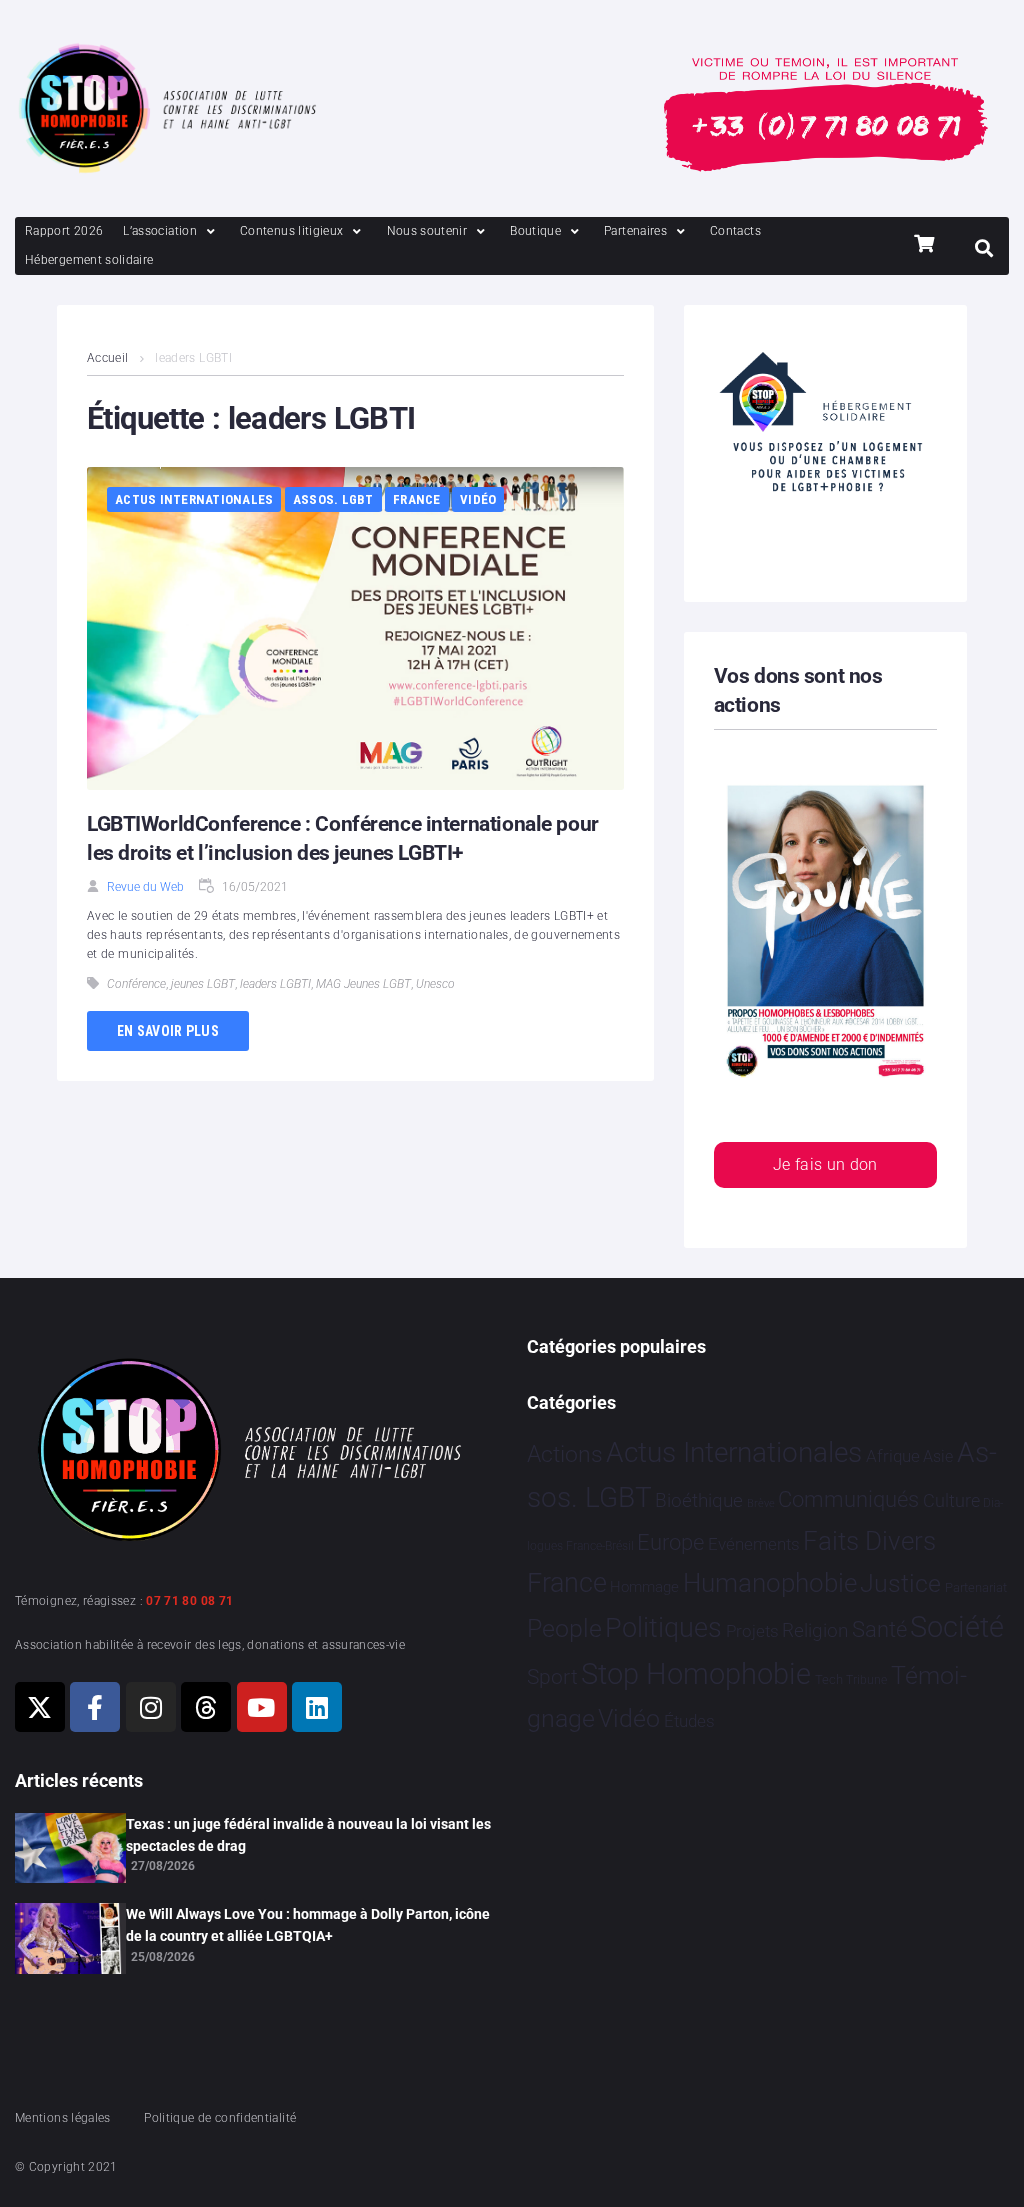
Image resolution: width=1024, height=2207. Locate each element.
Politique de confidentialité (220, 2118)
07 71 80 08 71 (189, 1601)
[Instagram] (151, 1707)
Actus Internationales (194, 499)
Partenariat (976, 1587)
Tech (829, 1679)
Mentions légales (63, 2118)
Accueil (108, 358)
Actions (565, 1454)
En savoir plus (168, 1031)
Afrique (893, 1456)
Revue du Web (145, 887)
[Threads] (206, 1707)
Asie (938, 1456)
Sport (552, 1677)
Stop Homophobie (696, 1674)
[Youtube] (262, 1707)
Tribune (866, 1680)
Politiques (663, 1628)
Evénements (754, 1544)
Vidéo (478, 499)
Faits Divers (869, 1541)
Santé (879, 1629)
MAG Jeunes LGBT (363, 984)
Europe (670, 1542)
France (417, 499)
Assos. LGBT (333, 499)
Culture (951, 1500)
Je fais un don (825, 1164)
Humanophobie (770, 1583)
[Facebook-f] (95, 1707)
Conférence (136, 984)
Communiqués (848, 1499)
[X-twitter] (40, 1707)
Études (689, 1721)
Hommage (644, 1587)
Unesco (435, 984)
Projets (752, 1631)
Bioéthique (699, 1501)
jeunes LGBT (203, 984)
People (564, 1628)
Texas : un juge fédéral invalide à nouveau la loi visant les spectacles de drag (308, 1835)
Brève (761, 1503)
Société (957, 1627)
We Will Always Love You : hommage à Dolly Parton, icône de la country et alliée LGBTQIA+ (308, 1925)
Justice (900, 1583)
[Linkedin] (317, 1707)
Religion (815, 1631)
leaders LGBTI (275, 984)
